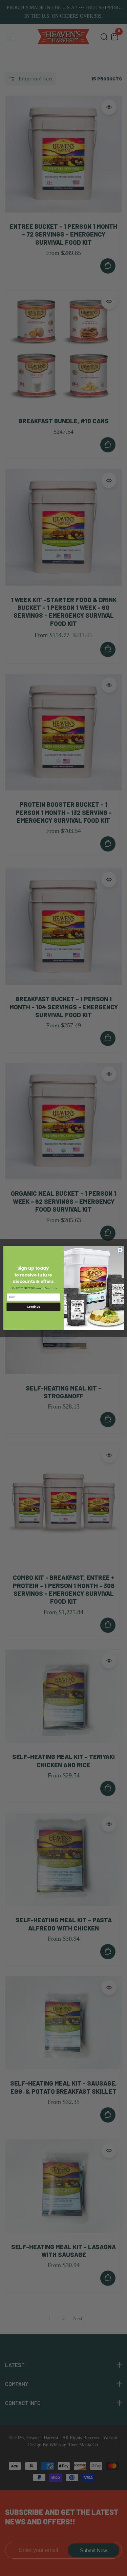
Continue (33, 1306)
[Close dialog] (120, 1250)
